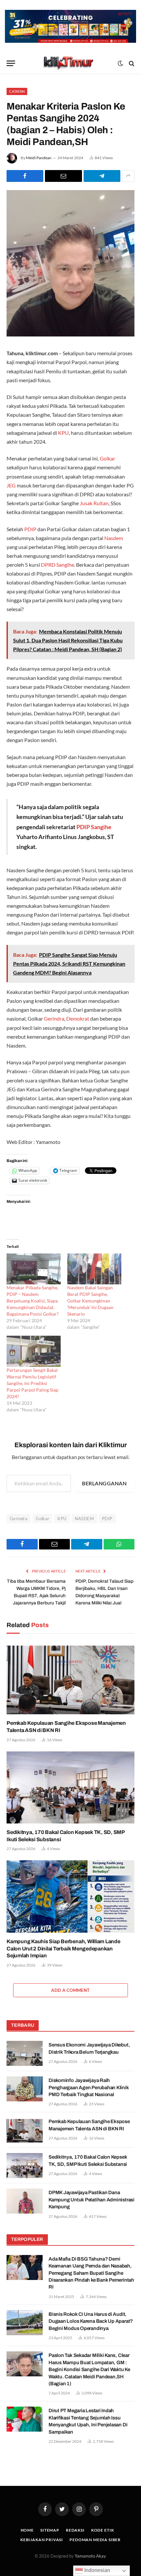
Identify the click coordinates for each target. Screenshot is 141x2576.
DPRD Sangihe (58, 565)
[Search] (131, 63)
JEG (11, 485)
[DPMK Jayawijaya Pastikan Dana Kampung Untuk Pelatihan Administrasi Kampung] (25, 2201)
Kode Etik (103, 2530)
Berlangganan (104, 1483)
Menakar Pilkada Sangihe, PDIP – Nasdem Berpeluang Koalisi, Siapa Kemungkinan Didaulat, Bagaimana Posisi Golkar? (33, 1301)
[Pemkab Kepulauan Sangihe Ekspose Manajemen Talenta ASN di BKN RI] (70, 1678)
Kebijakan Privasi (42, 2540)
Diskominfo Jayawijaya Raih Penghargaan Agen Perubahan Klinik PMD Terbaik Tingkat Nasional (89, 2087)
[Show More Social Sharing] (128, 176)
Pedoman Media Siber (95, 2540)
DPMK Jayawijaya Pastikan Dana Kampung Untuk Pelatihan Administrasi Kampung (91, 2200)
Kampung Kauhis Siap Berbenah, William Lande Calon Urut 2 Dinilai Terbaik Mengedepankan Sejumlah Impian (63, 1949)
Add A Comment (70, 1990)
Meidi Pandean (39, 158)
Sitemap (50, 2530)
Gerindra (54, 1018)
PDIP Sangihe (94, 827)
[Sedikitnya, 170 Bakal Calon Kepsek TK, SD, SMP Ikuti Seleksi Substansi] (70, 1787)
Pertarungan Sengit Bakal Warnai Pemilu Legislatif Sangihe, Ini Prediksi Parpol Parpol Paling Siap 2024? (32, 1383)
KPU (63, 433)
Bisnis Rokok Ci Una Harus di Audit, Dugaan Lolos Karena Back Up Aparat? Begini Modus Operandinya (91, 2321)
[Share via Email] (63, 176)
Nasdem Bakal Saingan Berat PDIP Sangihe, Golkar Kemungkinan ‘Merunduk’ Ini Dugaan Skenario (90, 1301)
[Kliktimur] (68, 63)
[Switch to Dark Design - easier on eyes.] (120, 63)
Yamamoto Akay (90, 2556)
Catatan (17, 91)
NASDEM (84, 1519)
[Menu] (11, 63)
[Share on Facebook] (25, 176)
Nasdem (114, 538)
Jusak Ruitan (94, 503)
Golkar (107, 458)
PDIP (30, 529)
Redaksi (75, 2530)
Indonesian (97, 2570)
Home (27, 2530)
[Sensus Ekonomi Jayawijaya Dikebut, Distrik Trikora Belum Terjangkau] (25, 2053)
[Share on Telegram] (102, 176)
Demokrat (78, 1018)
